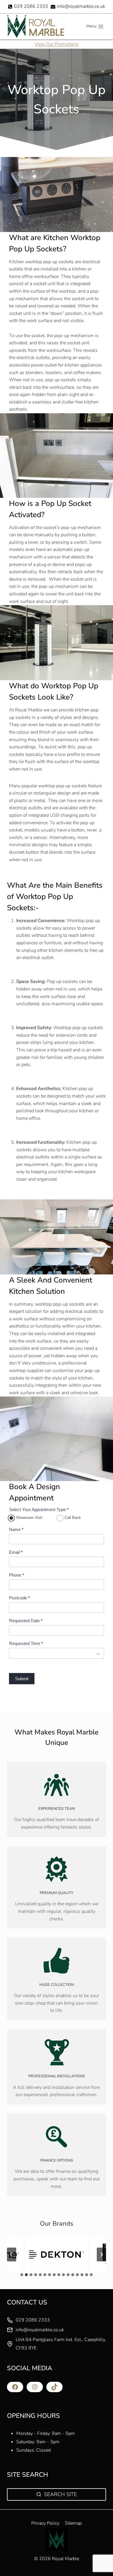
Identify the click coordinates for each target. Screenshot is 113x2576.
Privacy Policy (45, 2523)
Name (16, 1529)
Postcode (19, 1598)
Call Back (72, 1518)
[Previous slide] (12, 2255)
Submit (22, 1679)
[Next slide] (101, 2255)
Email (16, 1552)
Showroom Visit (29, 1518)
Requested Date (26, 1621)
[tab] (22, 2275)
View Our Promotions (57, 44)
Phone (17, 1575)
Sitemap (73, 2523)
